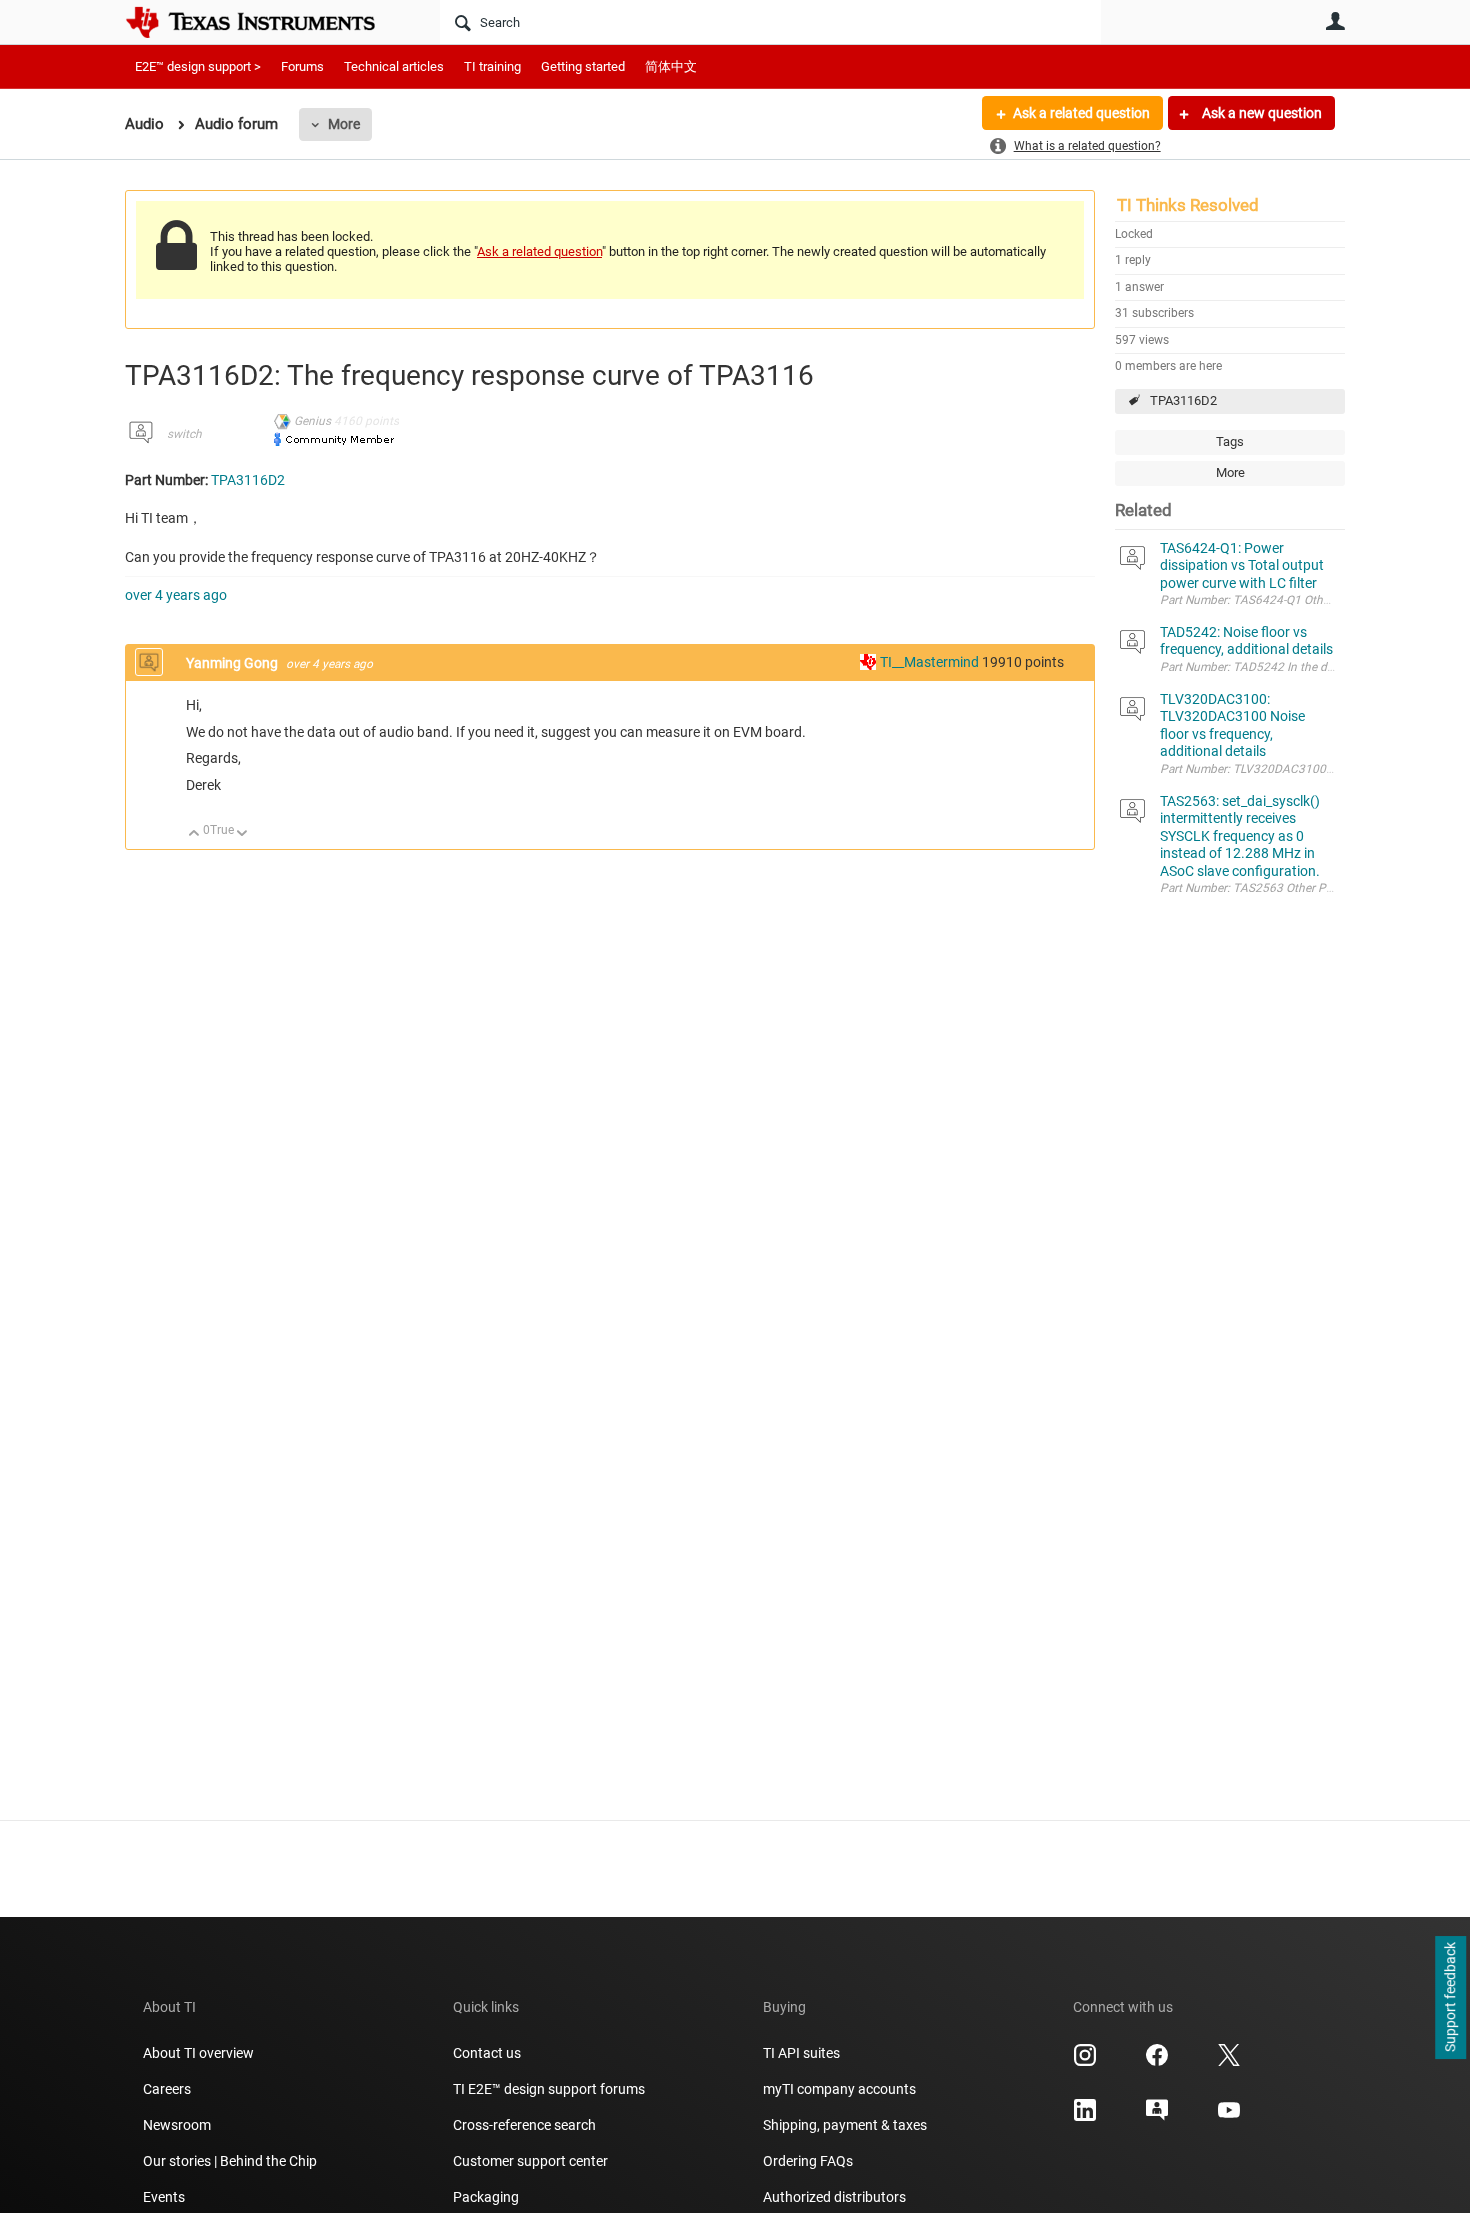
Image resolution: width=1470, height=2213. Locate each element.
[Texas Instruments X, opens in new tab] (1229, 2062)
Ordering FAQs (808, 2161)
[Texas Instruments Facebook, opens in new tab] (1157, 2062)
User (1335, 21)
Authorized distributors (834, 2197)
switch (184, 434)
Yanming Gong (233, 663)
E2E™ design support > (198, 66)
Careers (167, 2089)
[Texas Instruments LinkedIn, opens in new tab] (1085, 2117)
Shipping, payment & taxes (845, 2125)
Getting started (583, 66)
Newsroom (177, 2125)
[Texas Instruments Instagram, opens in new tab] (1085, 2062)
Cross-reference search (524, 2125)
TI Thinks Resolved (1188, 205)
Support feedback (1450, 1998)
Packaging (486, 2197)
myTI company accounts (839, 2089)
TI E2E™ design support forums (549, 2089)
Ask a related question (1081, 113)
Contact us (487, 2053)
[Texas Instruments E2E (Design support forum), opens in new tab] (1157, 2117)
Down (242, 834)
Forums (302, 66)
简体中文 (671, 66)
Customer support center (530, 2161)
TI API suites (801, 2053)
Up (194, 834)
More (344, 124)
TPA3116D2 (1183, 400)
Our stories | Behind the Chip (230, 2161)
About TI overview (198, 2053)
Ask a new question (1260, 113)
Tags (1230, 441)
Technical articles (394, 66)
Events (164, 2197)
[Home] (265, 22)
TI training (492, 66)
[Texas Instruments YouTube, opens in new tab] (1229, 2117)
